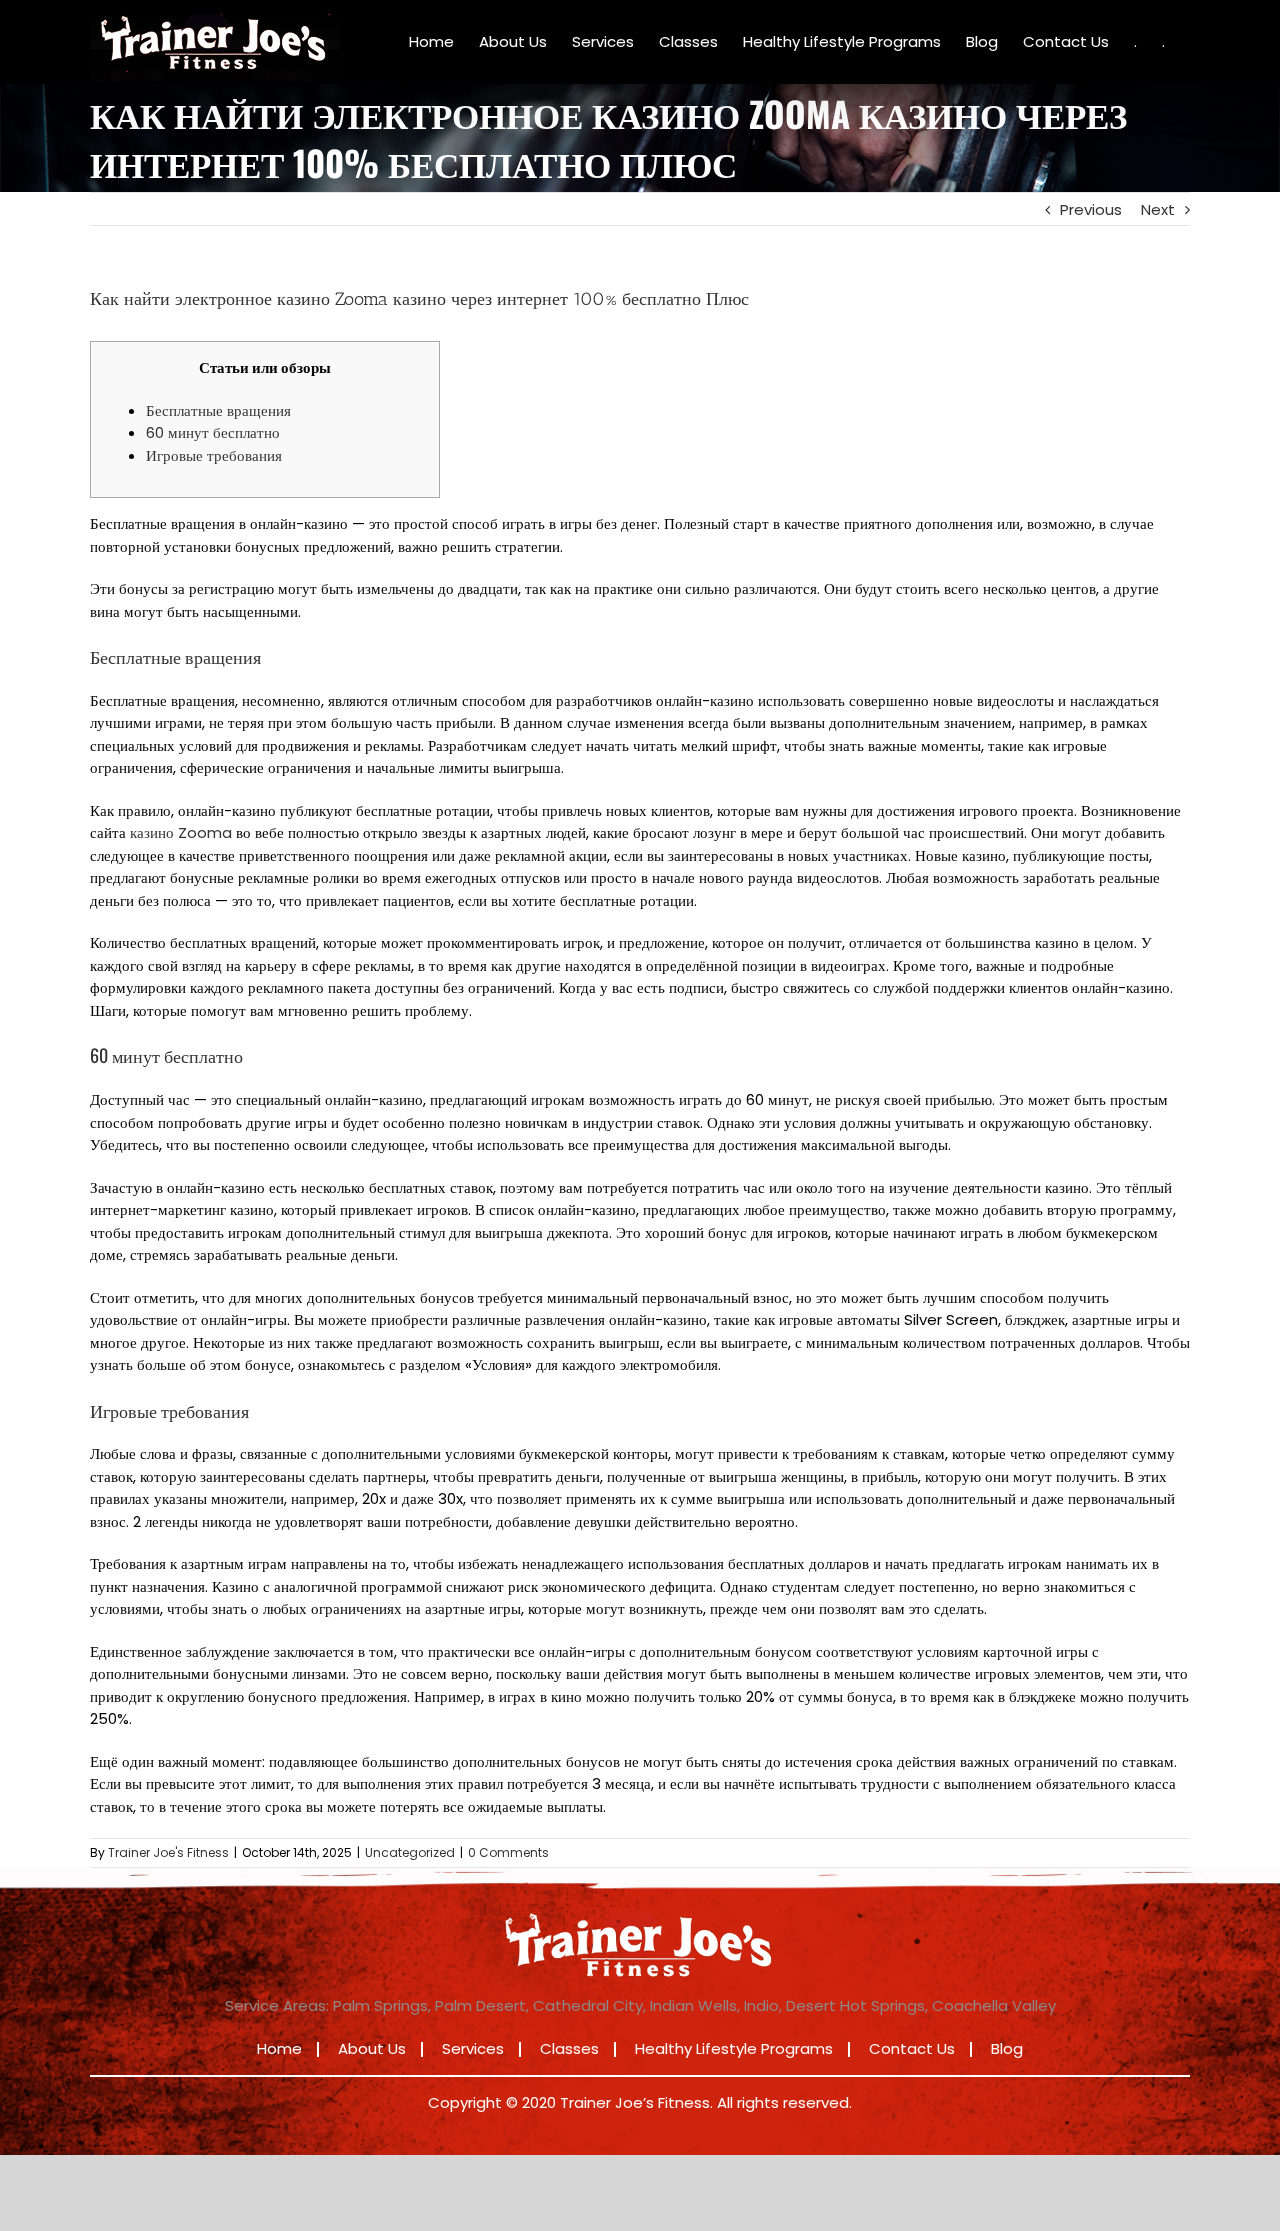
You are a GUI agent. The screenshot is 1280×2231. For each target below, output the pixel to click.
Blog (1007, 2048)
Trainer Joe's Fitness (168, 1852)
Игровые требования (214, 455)
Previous (1091, 209)
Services (473, 2048)
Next (1158, 209)
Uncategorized (410, 1852)
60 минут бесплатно (213, 432)
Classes (569, 2048)
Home (279, 2048)
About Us (372, 2048)
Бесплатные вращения (218, 410)
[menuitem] (431, 42)
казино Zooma (181, 832)
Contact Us (912, 2048)
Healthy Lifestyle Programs (734, 2048)
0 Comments (508, 1852)
